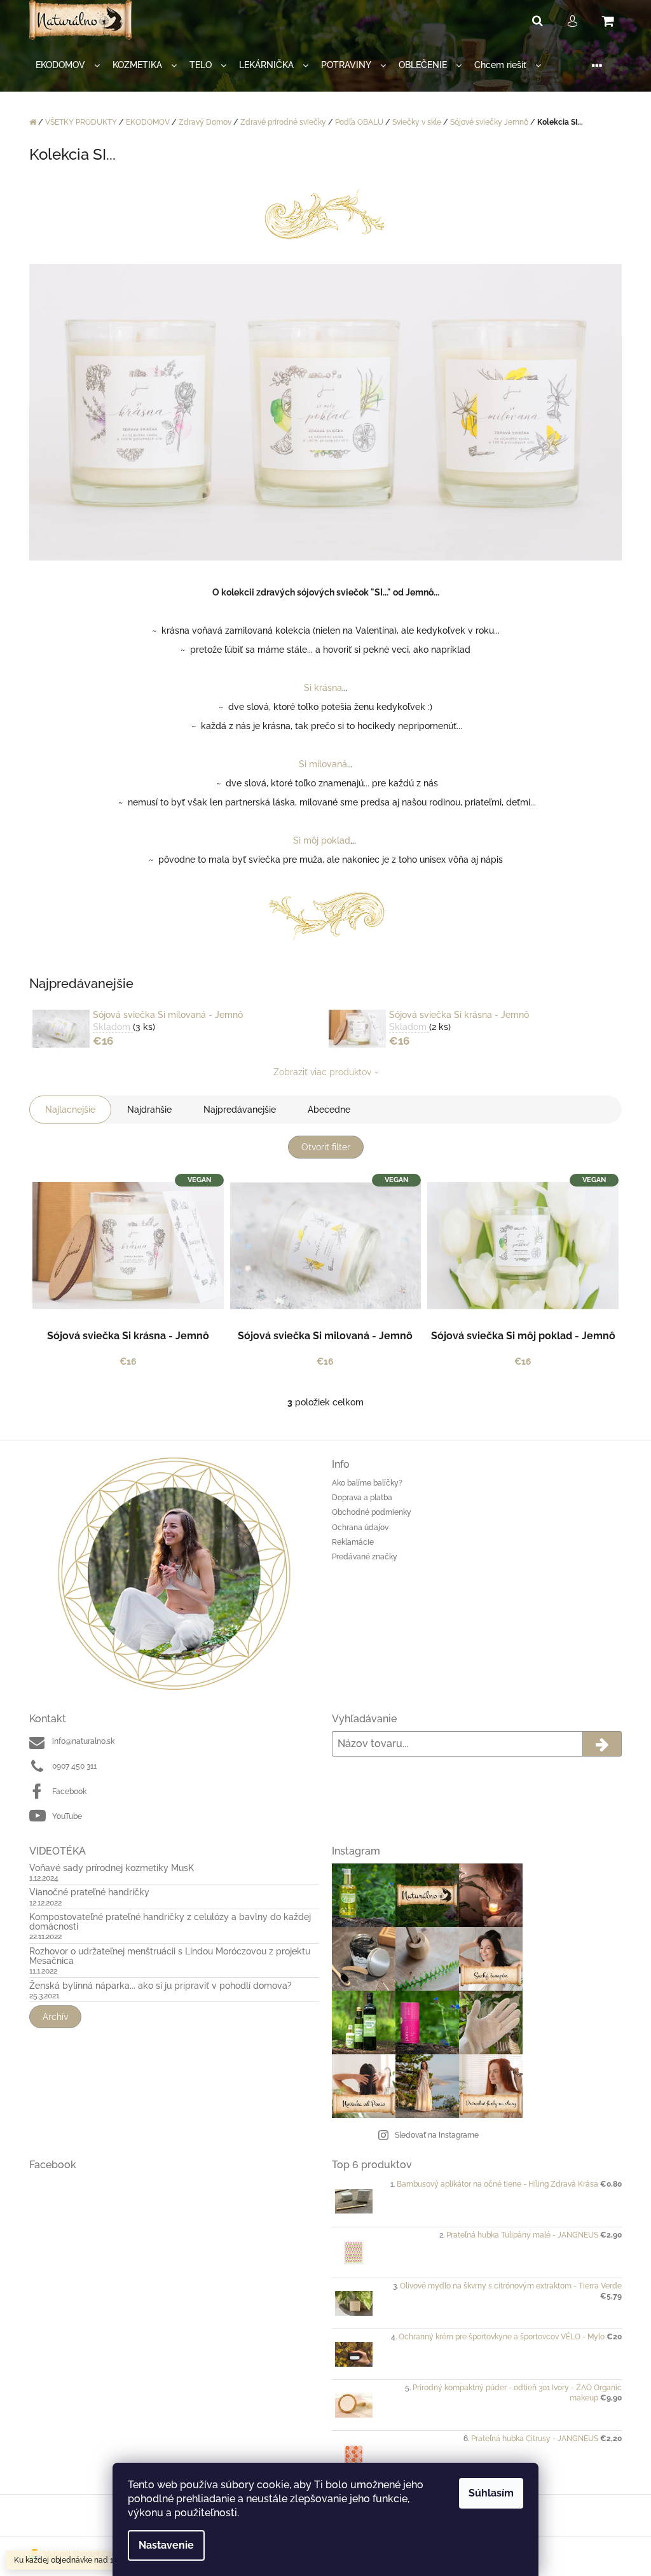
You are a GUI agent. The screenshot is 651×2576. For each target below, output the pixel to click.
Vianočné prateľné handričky (89, 1892)
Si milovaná (323, 764)
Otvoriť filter (326, 1147)
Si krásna (323, 688)
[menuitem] (68, 65)
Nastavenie (166, 2545)
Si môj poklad (322, 840)
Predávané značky (365, 1557)
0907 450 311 (74, 1766)
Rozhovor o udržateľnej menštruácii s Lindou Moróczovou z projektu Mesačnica (170, 1956)
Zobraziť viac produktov (322, 1072)
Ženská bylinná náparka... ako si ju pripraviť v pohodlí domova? (161, 1986)
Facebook (69, 1792)
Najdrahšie (149, 1110)
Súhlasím (491, 2493)
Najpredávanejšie (240, 1110)
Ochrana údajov (360, 1528)
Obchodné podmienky (372, 1512)
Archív (55, 2017)
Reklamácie (353, 1542)
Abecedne (329, 1110)
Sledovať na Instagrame (437, 2135)
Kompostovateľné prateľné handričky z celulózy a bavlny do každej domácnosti (170, 1922)
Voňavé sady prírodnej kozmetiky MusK (112, 1868)
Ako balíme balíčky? (367, 1483)
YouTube (67, 1816)
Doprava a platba (362, 1498)
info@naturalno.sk (83, 1741)
